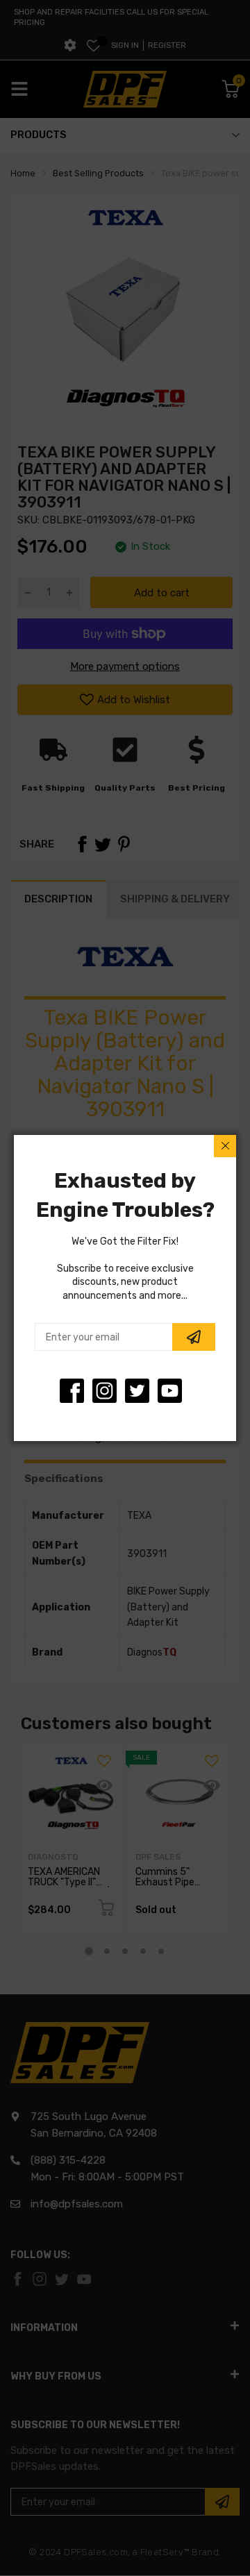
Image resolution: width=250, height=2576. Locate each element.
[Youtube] (170, 1391)
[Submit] (194, 1337)
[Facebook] (72, 1391)
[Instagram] (137, 1391)
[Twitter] (105, 1391)
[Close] (225, 1146)
